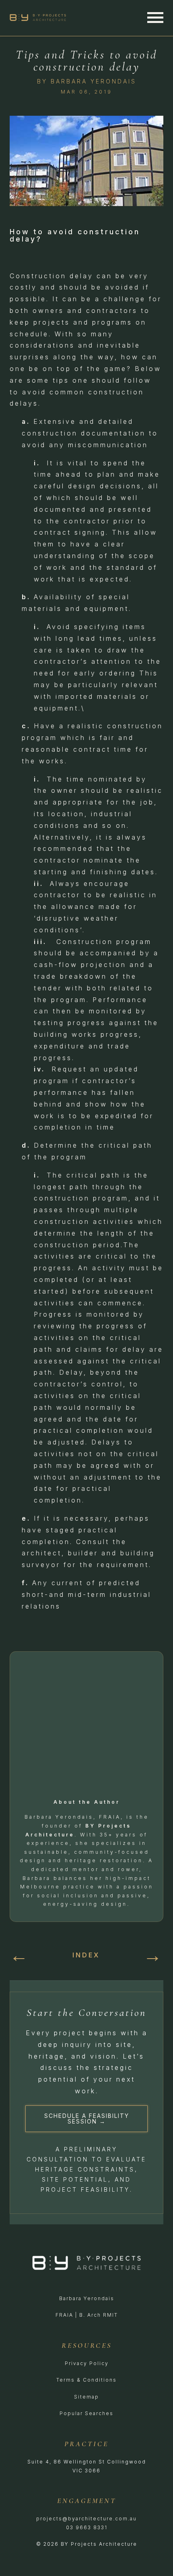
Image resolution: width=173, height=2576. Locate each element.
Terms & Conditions (86, 2380)
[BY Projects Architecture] (42, 18)
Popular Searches (86, 2413)
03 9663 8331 (87, 2527)
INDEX (86, 1955)
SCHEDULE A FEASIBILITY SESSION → (87, 2119)
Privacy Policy (87, 2363)
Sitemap (86, 2397)
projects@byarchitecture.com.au (86, 2519)
